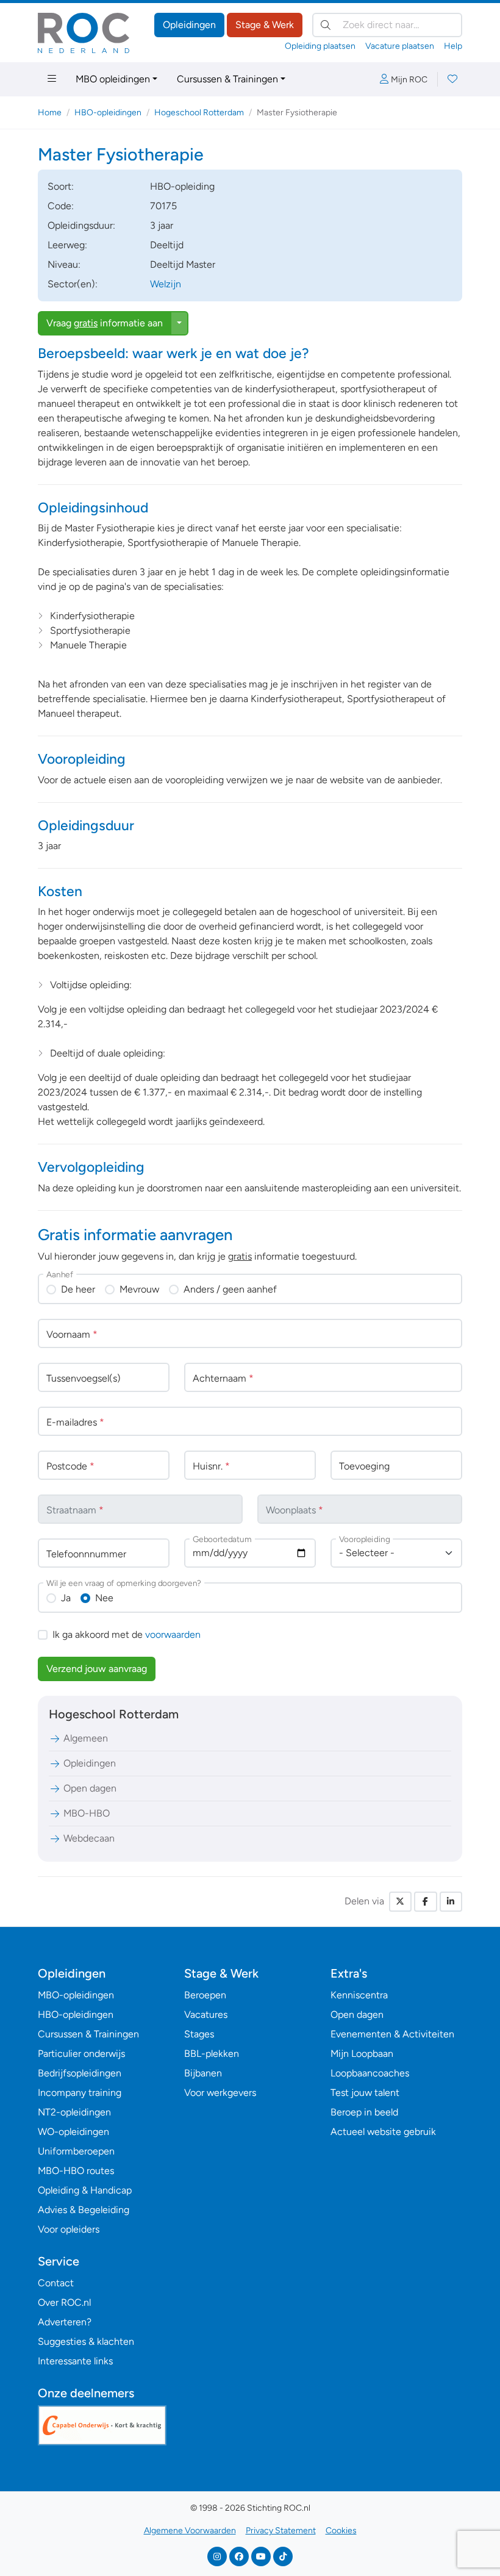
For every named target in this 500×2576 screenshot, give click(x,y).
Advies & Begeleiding (84, 2210)
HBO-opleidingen (108, 113)
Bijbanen (203, 2073)
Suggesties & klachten (86, 2341)
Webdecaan (89, 1838)
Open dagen (90, 1788)
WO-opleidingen (73, 2132)
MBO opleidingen (113, 79)
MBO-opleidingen (76, 1995)
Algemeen (86, 1738)
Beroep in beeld (364, 2112)
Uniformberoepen (76, 2151)
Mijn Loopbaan (362, 2054)
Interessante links (75, 2361)
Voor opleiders (69, 2229)
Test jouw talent (365, 2093)
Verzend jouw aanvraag (97, 1669)
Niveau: (64, 264)
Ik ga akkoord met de (127, 1634)
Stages (199, 2034)
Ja (66, 1598)
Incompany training (80, 2093)
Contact (56, 2283)
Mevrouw (139, 1289)
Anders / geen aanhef (230, 1289)
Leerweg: (67, 245)
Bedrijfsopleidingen (80, 2073)
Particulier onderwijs (81, 2054)
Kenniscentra (359, 1995)
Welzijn (166, 284)
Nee (104, 1598)
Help (453, 46)
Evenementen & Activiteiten (392, 2034)
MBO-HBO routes (76, 2171)
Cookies (341, 2531)
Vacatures (206, 2015)
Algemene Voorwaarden (190, 2531)
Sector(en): (73, 284)
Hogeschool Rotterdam (199, 113)
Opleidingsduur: (81, 225)
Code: (61, 206)
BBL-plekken (212, 2054)
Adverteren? (65, 2322)
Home (50, 113)
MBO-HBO (87, 1813)
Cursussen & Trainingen (227, 79)
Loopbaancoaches (370, 2073)
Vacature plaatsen (400, 46)
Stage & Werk (265, 25)
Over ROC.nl (64, 2302)
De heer (78, 1289)
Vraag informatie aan (105, 323)
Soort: (61, 186)
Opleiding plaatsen (320, 46)
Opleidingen (189, 25)
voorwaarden (173, 1634)
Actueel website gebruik (383, 2132)
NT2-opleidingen (74, 2112)
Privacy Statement (281, 2531)
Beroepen (205, 1995)
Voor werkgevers (220, 2093)
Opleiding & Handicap (85, 2190)
